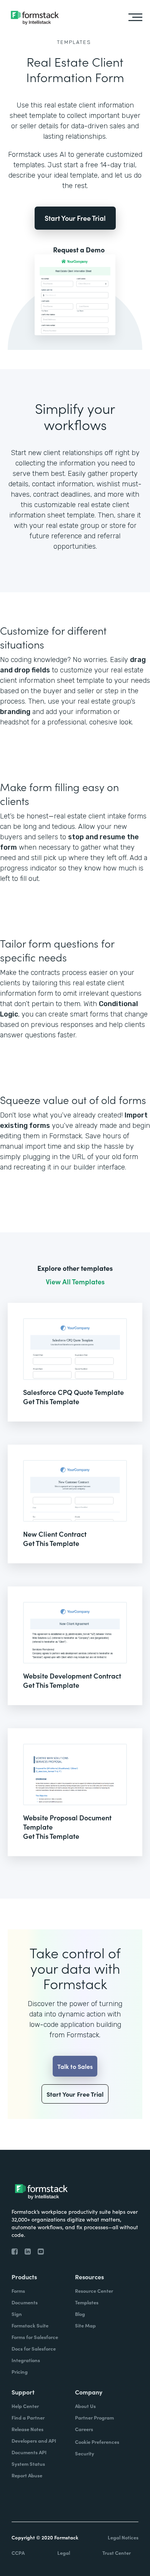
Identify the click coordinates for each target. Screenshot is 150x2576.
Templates (74, 42)
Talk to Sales (75, 2066)
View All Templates (75, 1282)
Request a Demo (79, 250)
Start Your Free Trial (75, 218)
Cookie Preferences (97, 2442)
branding (15, 712)
